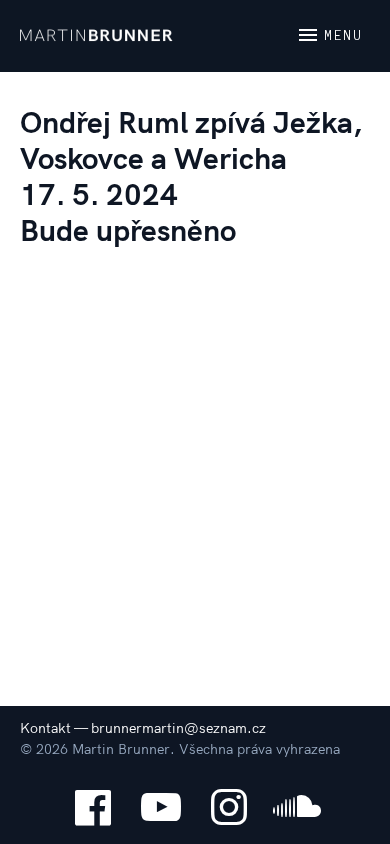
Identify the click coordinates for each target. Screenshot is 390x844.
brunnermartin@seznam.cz (178, 727)
